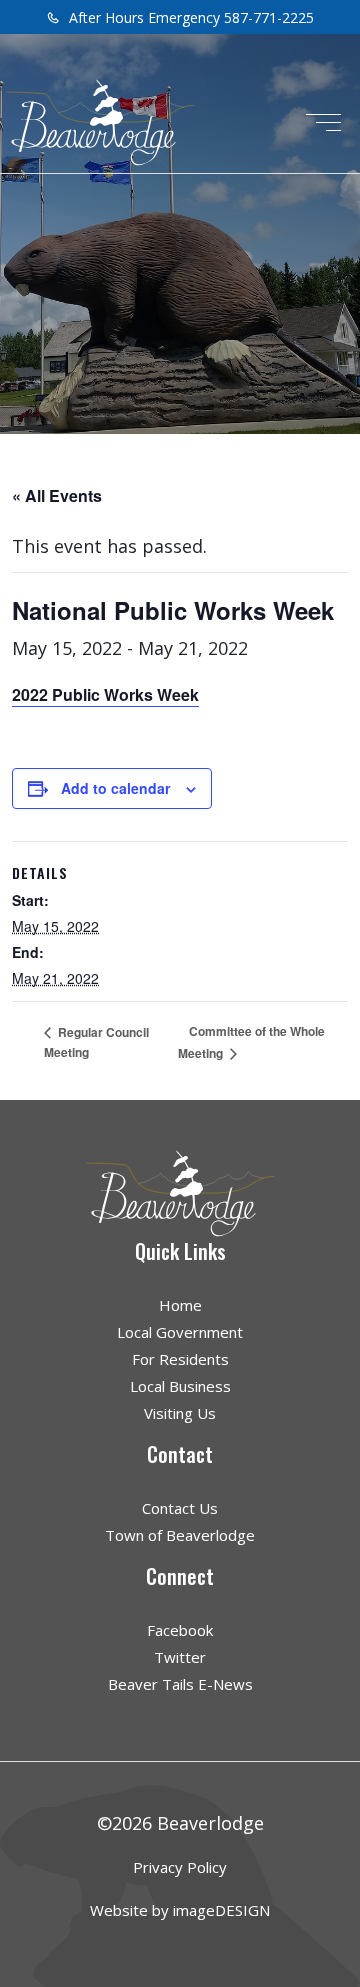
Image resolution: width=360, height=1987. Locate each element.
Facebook (180, 1630)
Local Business (180, 1386)
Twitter (180, 1657)
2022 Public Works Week (105, 694)
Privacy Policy (180, 1867)
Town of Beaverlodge (180, 1535)
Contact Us (180, 1508)
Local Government (180, 1332)
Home (180, 1305)
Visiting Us (180, 1413)
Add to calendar (115, 788)
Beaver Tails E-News (180, 1684)
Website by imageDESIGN (180, 1910)
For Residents (180, 1359)
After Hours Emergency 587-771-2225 (189, 17)
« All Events (57, 495)
